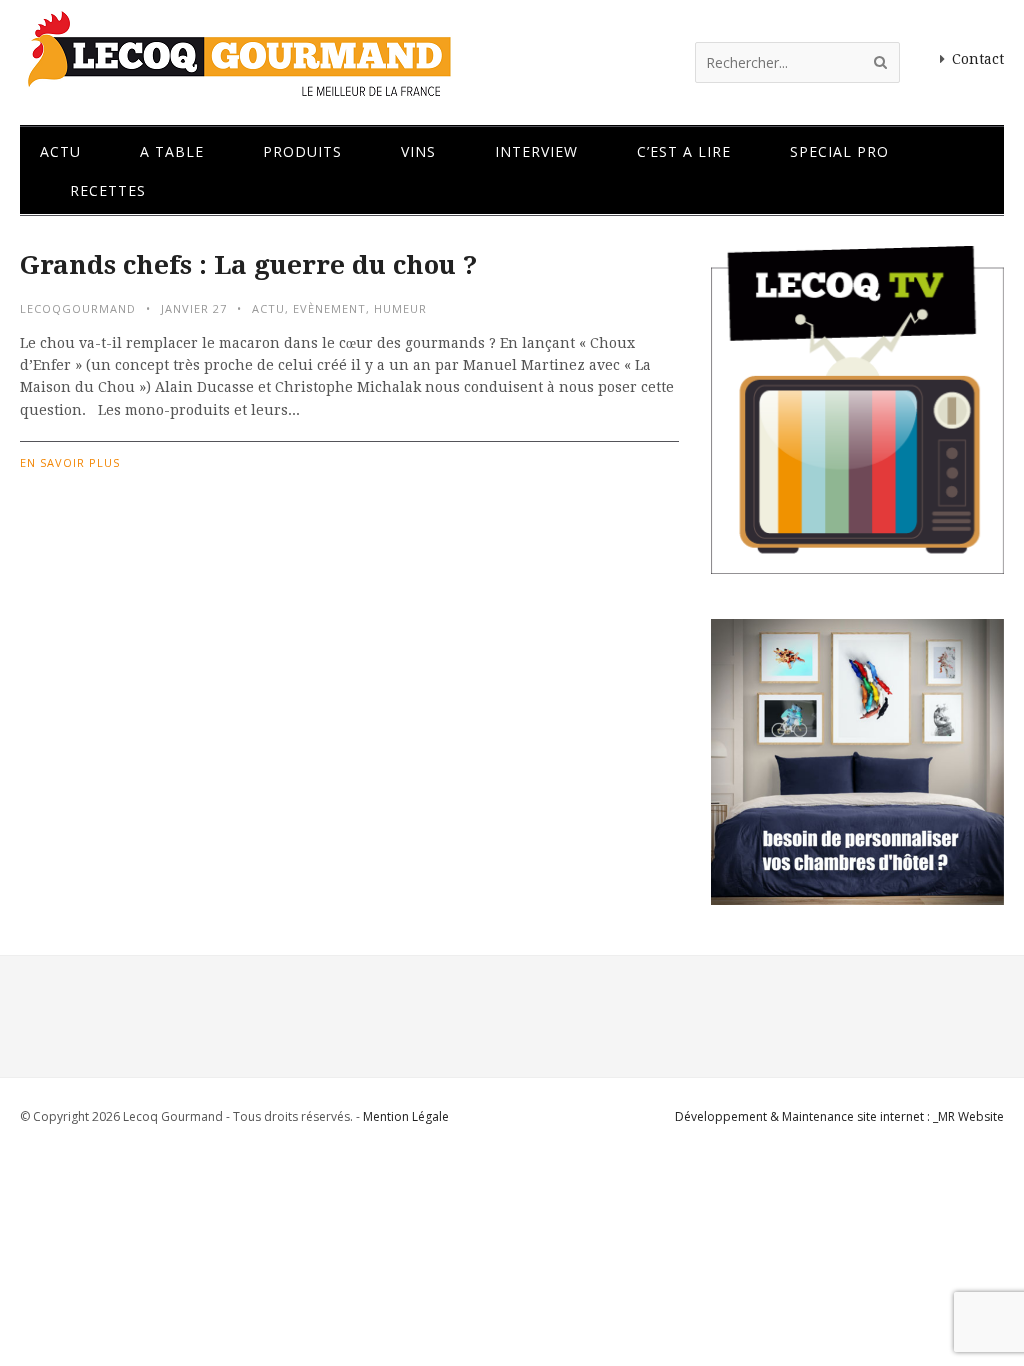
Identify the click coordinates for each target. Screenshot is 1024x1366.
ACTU (268, 308)
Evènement (329, 308)
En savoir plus (70, 462)
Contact (978, 59)
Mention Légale (406, 1116)
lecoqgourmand (78, 308)
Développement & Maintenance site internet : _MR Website (839, 1116)
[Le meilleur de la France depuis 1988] (237, 87)
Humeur (400, 308)
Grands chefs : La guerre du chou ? (248, 265)
